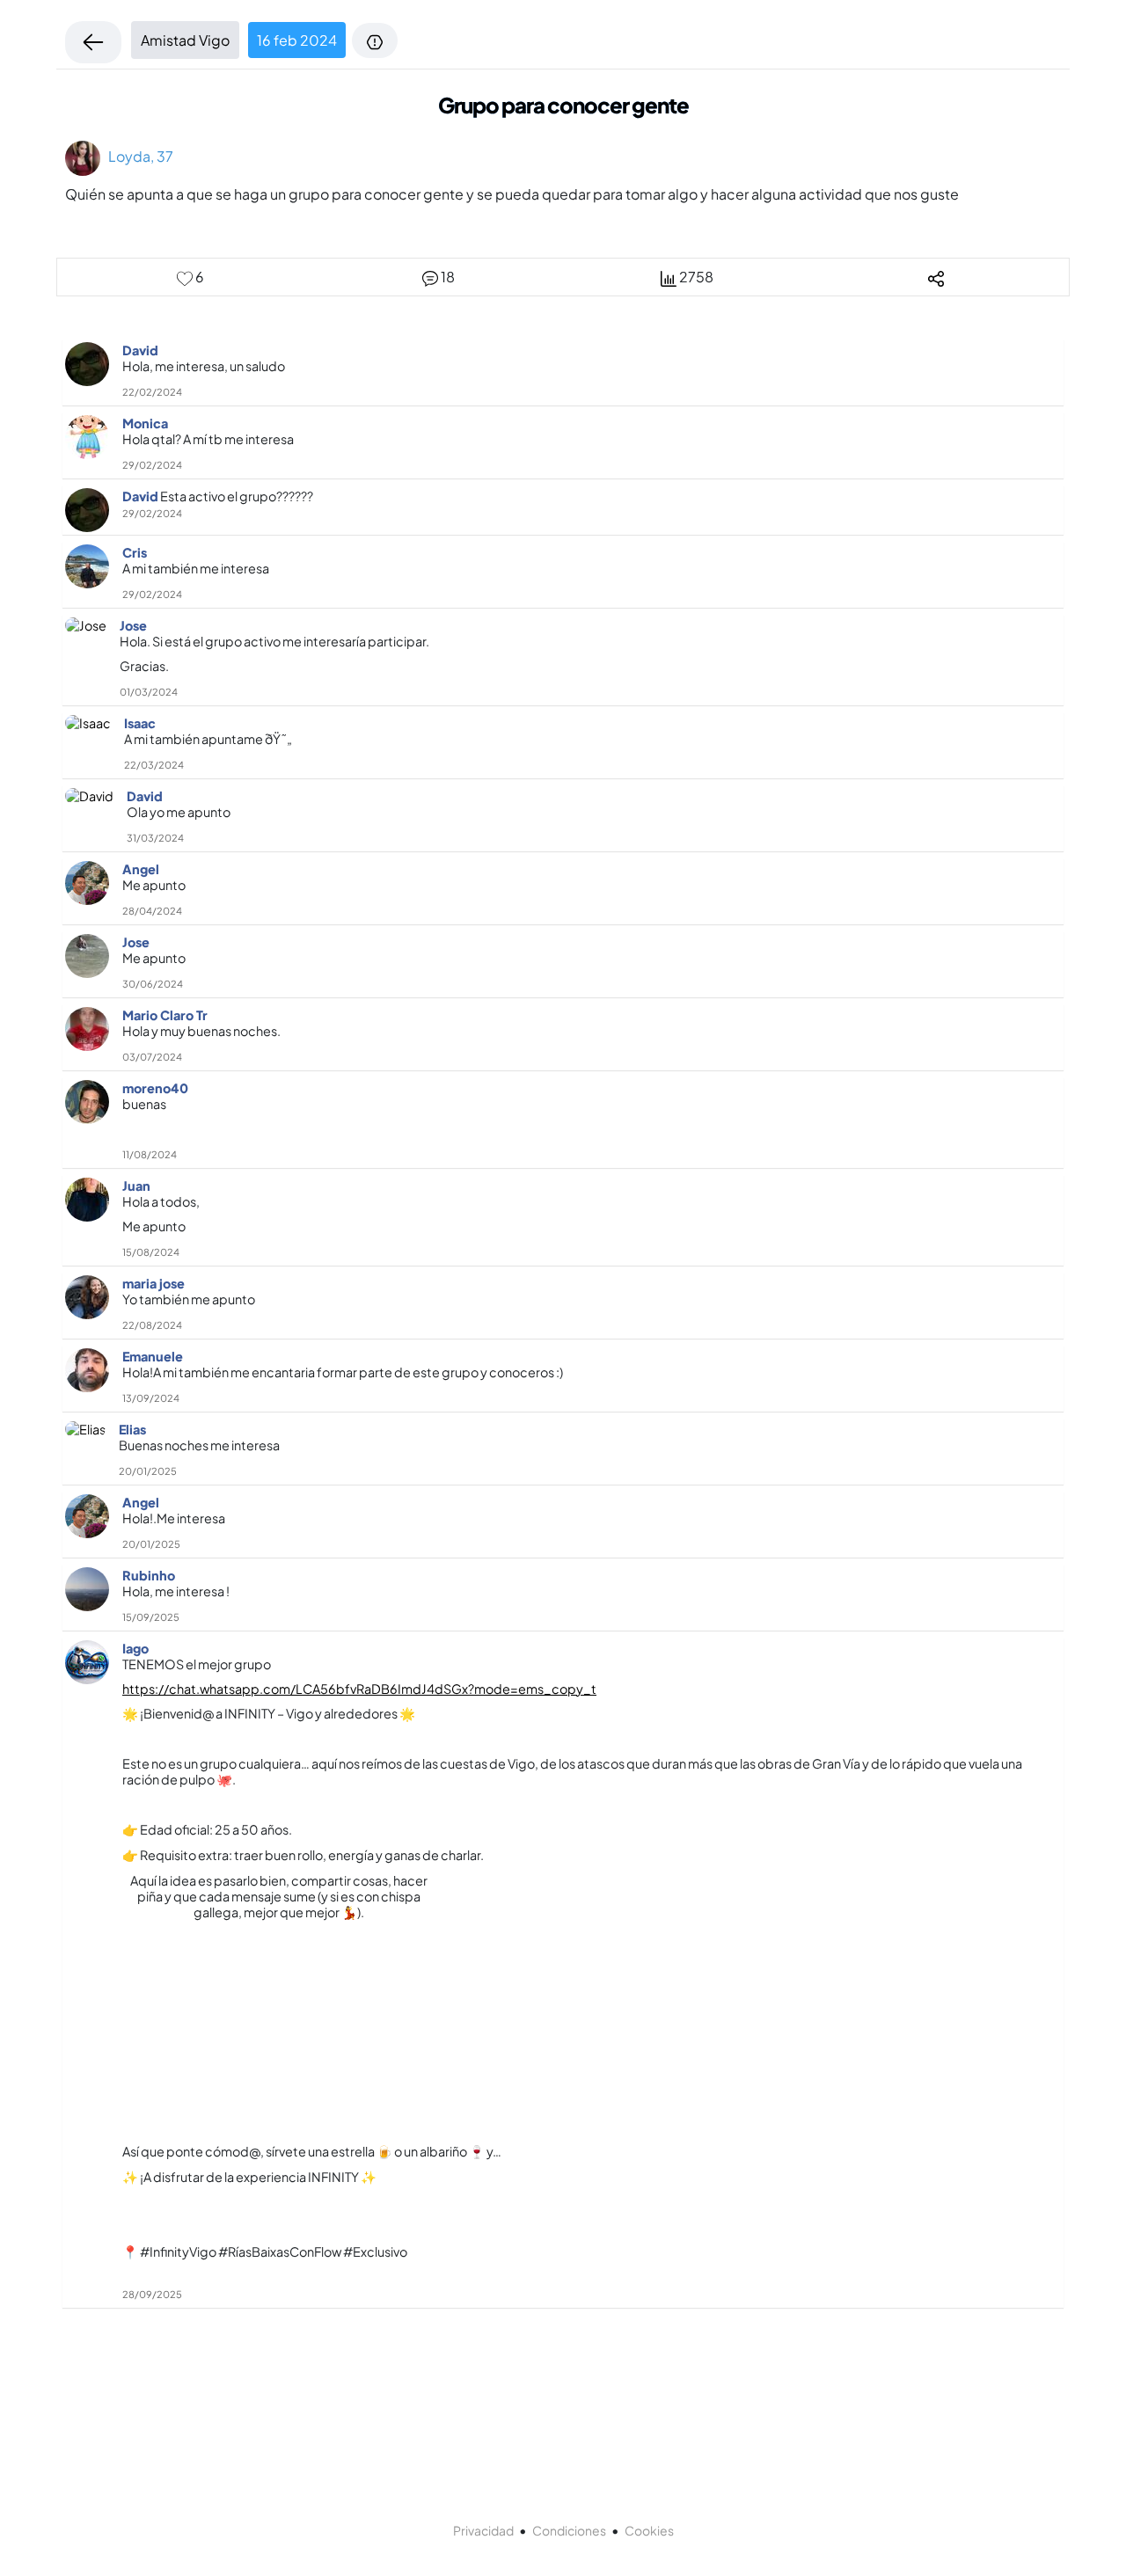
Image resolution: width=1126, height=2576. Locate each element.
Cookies (649, 2530)
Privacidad (483, 2530)
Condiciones (569, 2530)
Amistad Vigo (185, 40)
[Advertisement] (279, 1996)
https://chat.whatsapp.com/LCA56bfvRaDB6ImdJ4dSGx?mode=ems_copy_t (359, 1689)
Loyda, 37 (137, 156)
